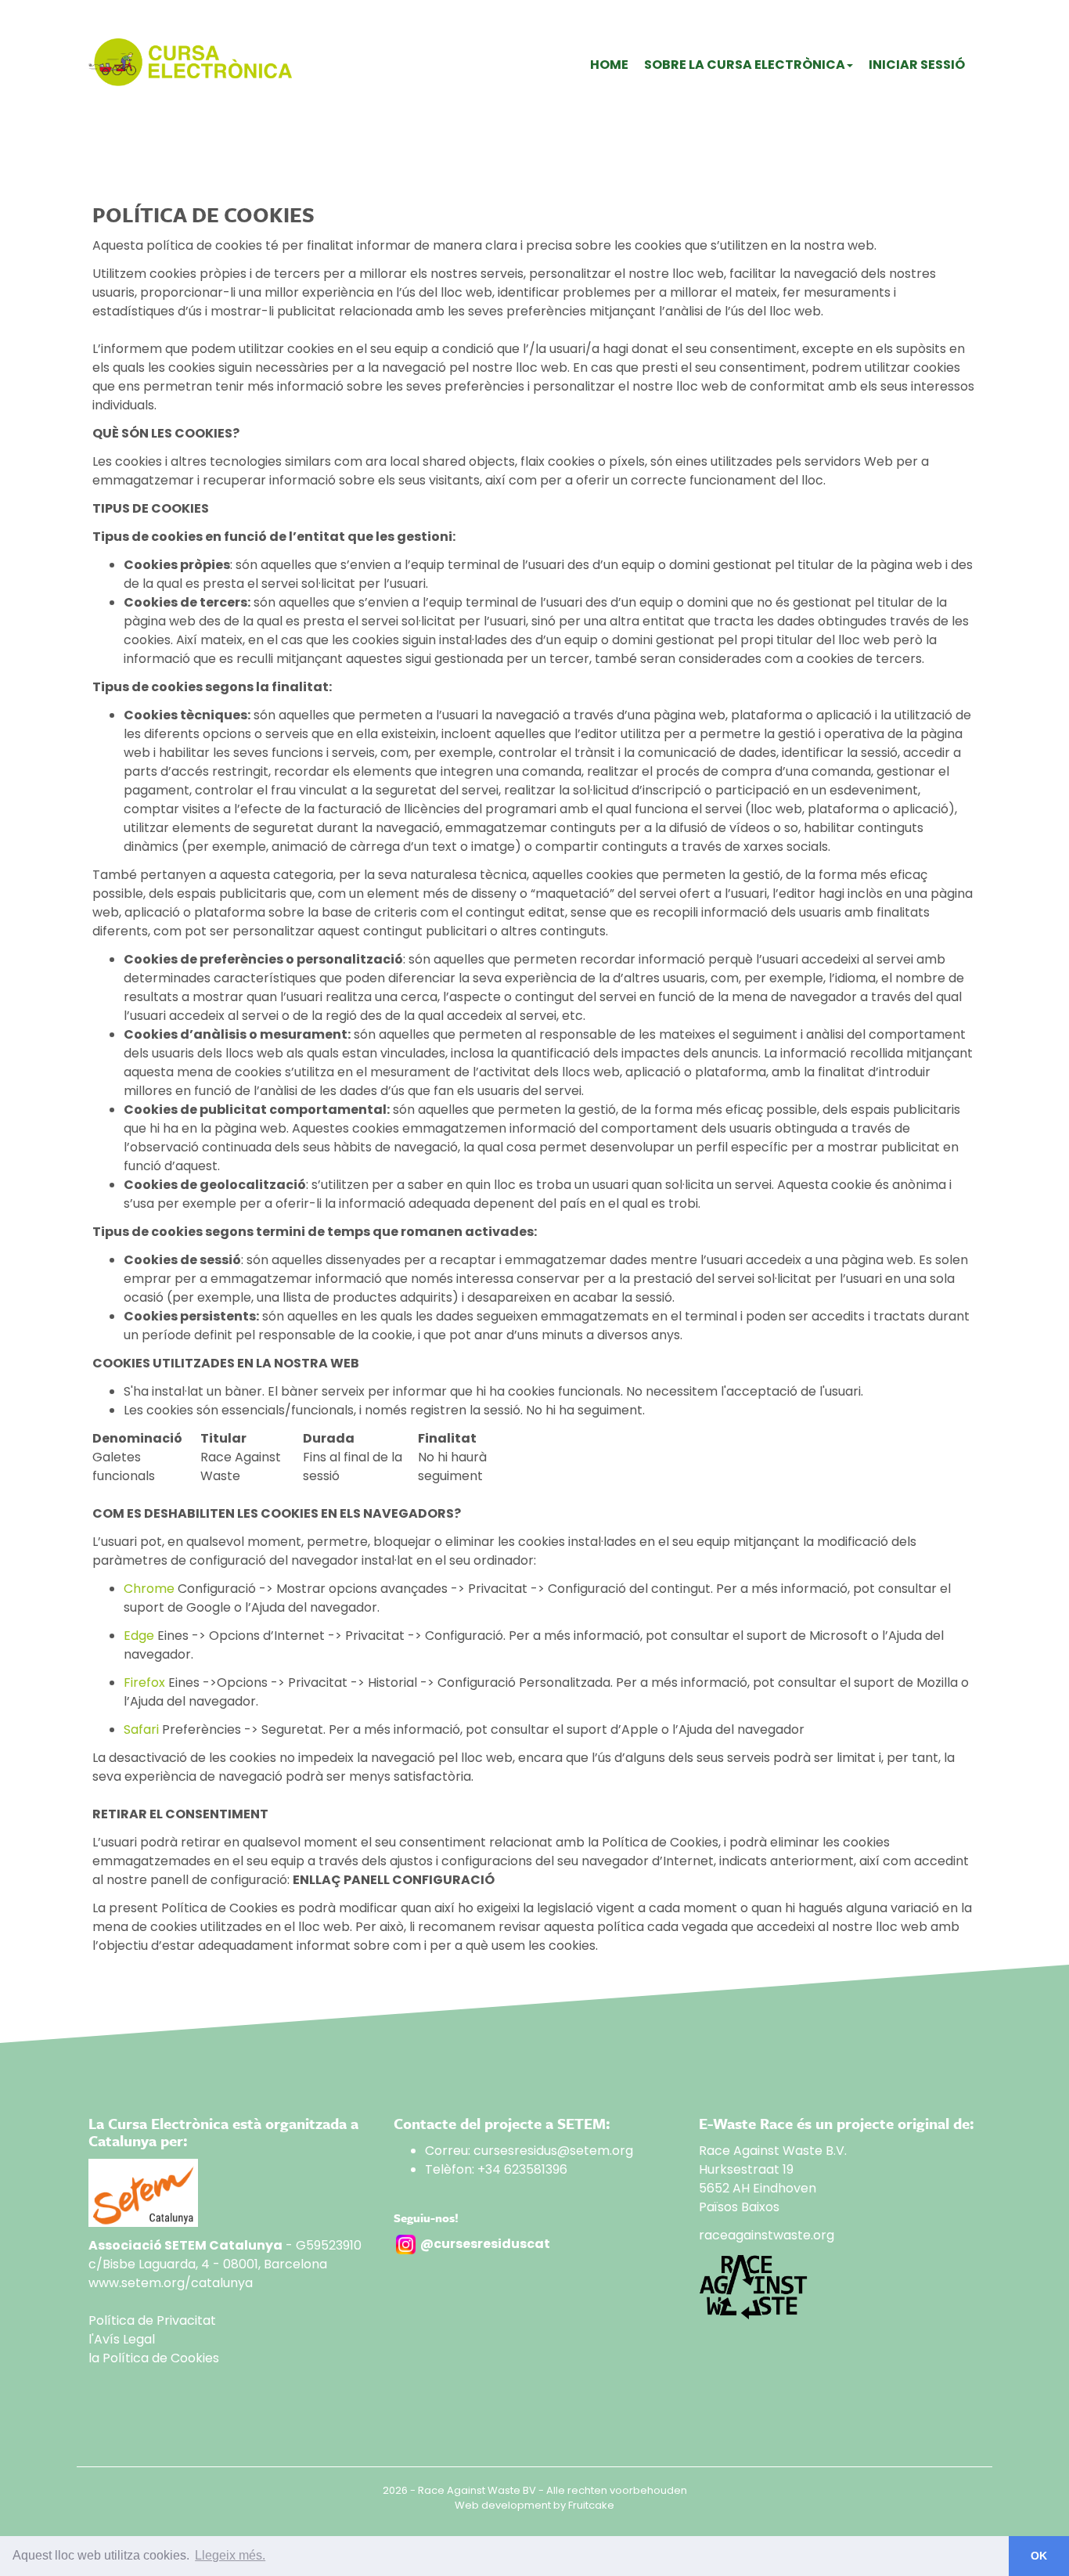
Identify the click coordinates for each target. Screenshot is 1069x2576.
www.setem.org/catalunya (171, 2283)
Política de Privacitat (152, 2320)
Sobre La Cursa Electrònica (745, 65)
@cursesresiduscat (485, 2244)
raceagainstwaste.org (767, 2235)
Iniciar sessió (917, 65)
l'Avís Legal (122, 2339)
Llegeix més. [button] (230, 2555)
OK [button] (1039, 2556)
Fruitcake (591, 2505)
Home (609, 65)
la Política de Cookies (154, 2358)
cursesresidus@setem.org (553, 2151)
